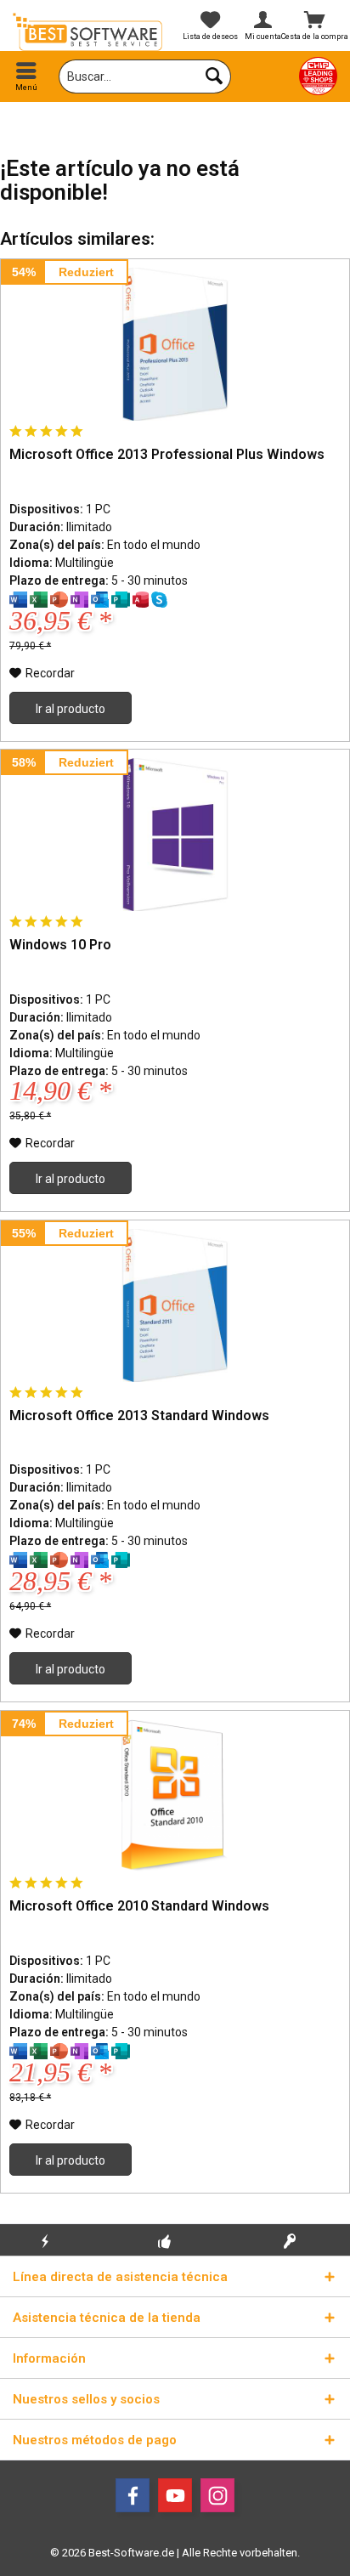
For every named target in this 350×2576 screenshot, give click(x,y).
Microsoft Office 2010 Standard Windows (139, 1906)
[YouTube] (175, 2495)
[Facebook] (133, 2495)
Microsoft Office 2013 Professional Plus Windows (167, 454)
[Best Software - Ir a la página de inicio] (87, 32)
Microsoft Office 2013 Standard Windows (139, 1415)
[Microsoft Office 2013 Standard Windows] (175, 1305)
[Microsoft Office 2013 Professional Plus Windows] (175, 344)
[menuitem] (26, 76)
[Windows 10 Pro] (175, 835)
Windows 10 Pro (60, 945)
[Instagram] (217, 2495)
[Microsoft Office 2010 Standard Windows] (175, 1796)
